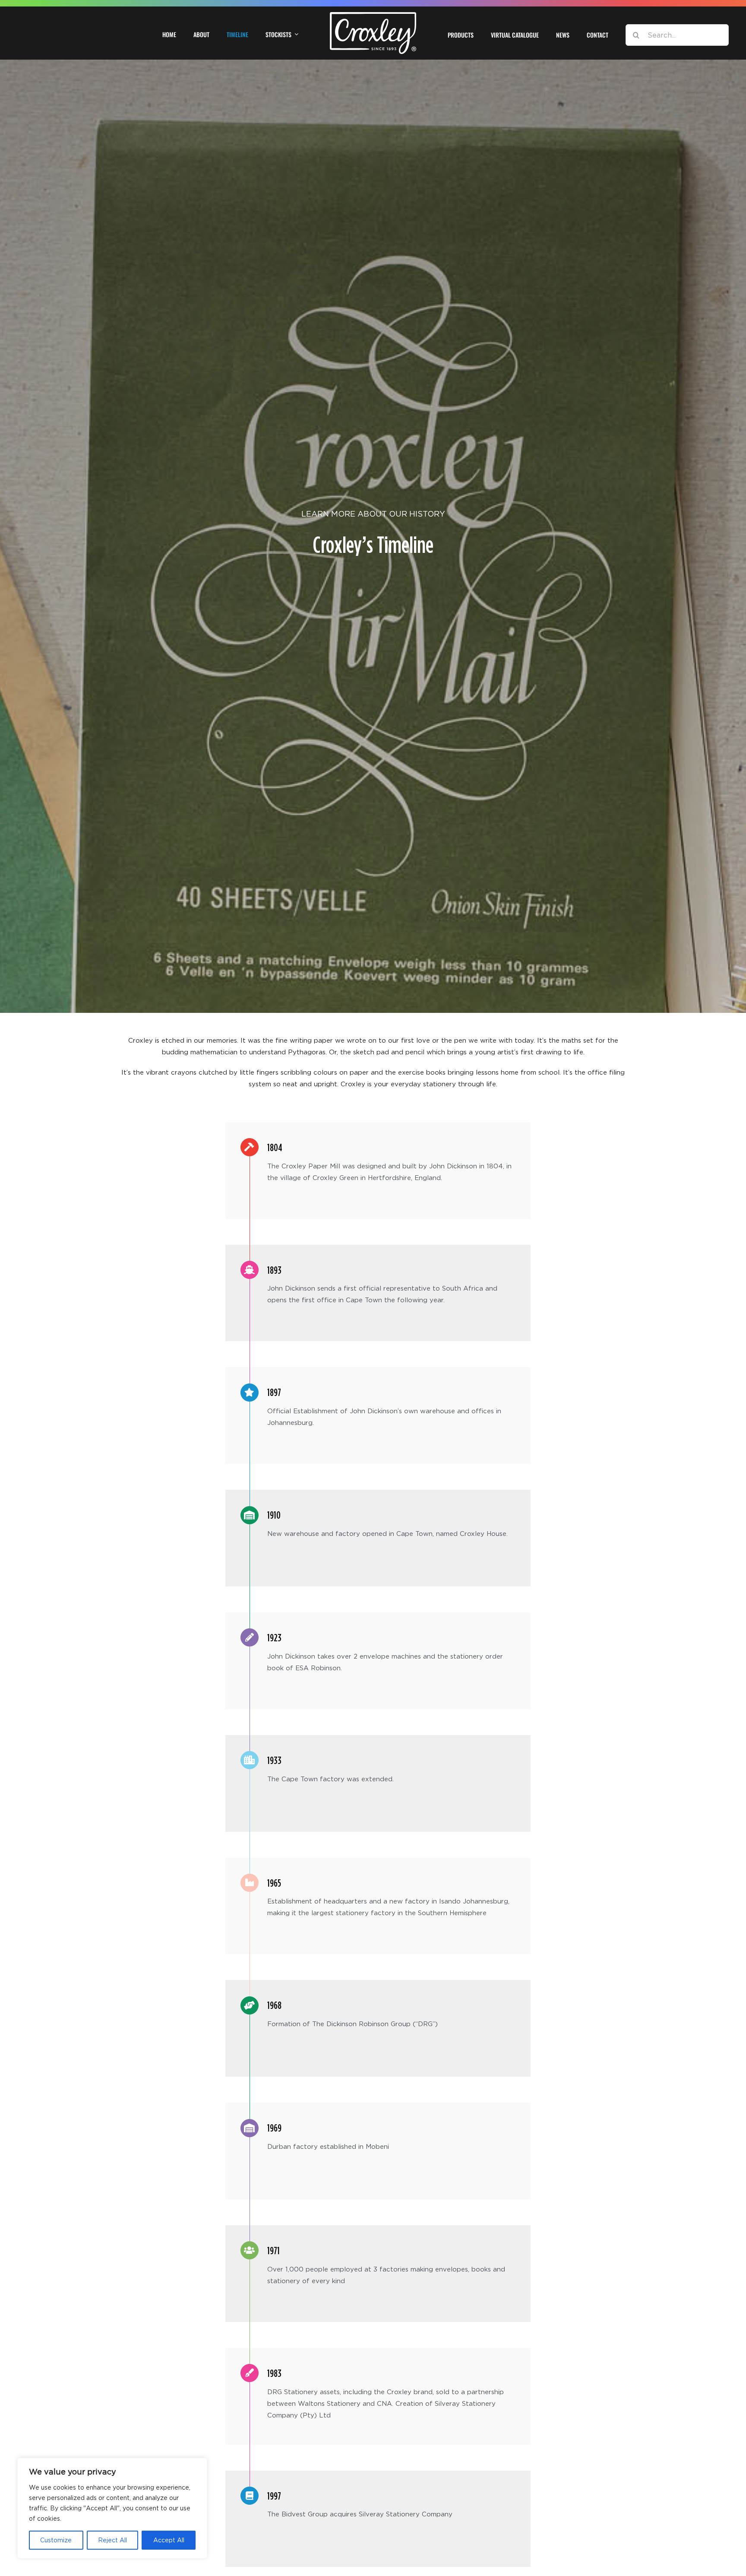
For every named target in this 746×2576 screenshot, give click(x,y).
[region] (112, 2508)
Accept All (169, 2540)
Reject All (112, 2540)
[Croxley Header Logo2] (373, 15)
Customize (56, 2540)
